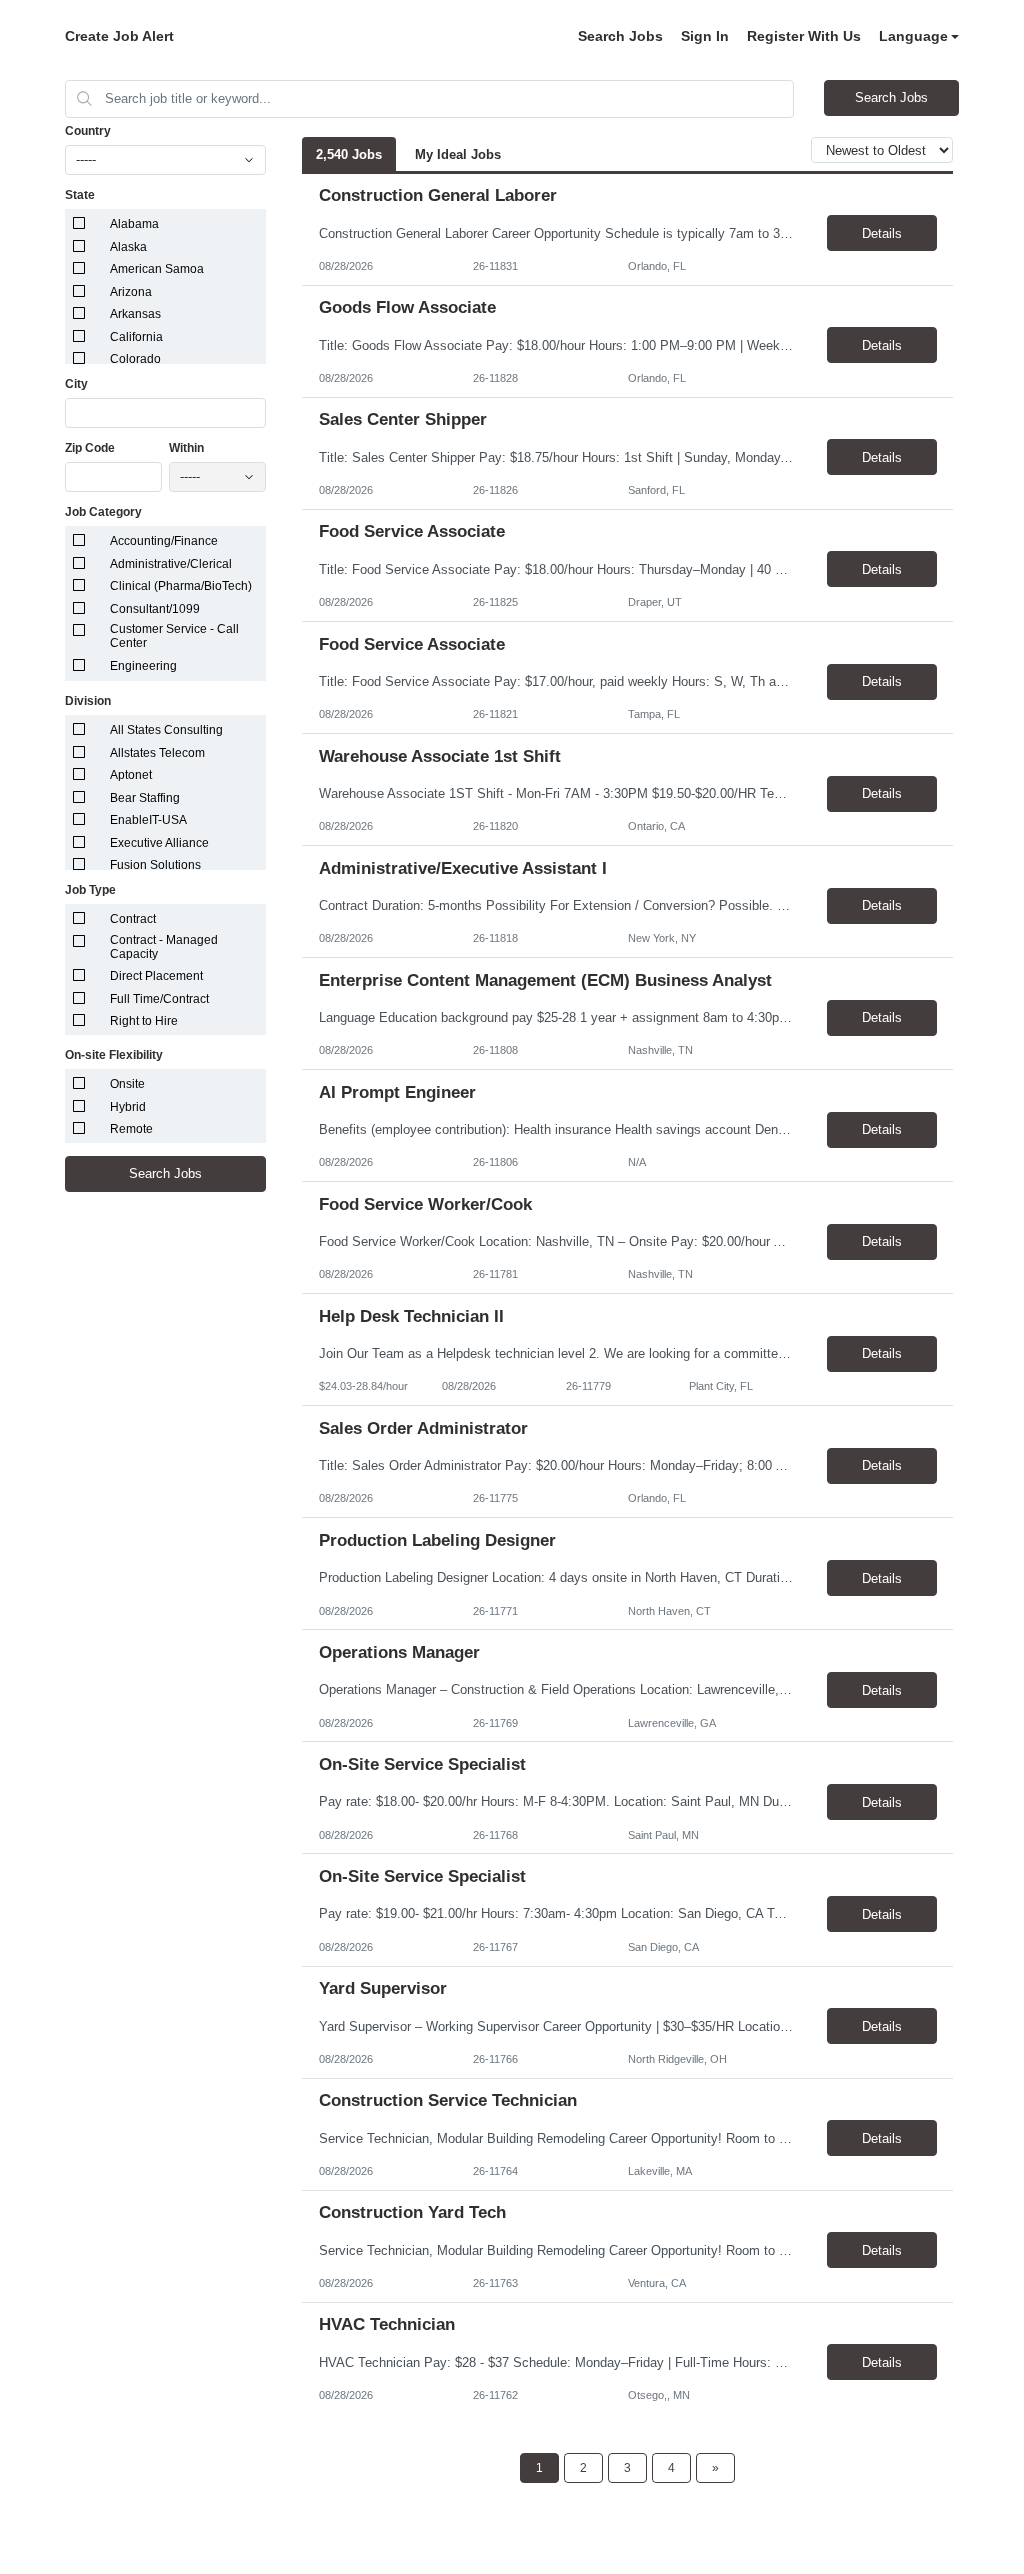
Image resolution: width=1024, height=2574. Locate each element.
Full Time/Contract (159, 999)
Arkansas (135, 314)
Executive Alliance (159, 843)
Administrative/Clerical (171, 564)
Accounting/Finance (164, 541)
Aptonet (131, 775)
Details (882, 233)
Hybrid (128, 1107)
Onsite (127, 1084)
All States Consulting (166, 730)
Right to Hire (144, 1021)
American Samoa (157, 269)
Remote (131, 1129)
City (76, 384)
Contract (133, 919)
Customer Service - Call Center (174, 636)
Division (88, 701)
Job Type (90, 890)
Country (88, 131)
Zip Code (90, 448)
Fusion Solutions (155, 865)
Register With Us (804, 36)
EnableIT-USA (148, 820)
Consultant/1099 (155, 609)
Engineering (143, 666)
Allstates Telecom (157, 753)
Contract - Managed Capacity (164, 947)
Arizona (131, 292)
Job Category (103, 512)
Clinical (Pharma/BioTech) (181, 586)
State (80, 195)
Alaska (128, 247)
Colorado (135, 359)
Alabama (134, 224)
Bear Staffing (145, 798)
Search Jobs (620, 36)
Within (186, 448)
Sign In (705, 36)
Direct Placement (156, 976)
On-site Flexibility (114, 1055)
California (136, 337)
